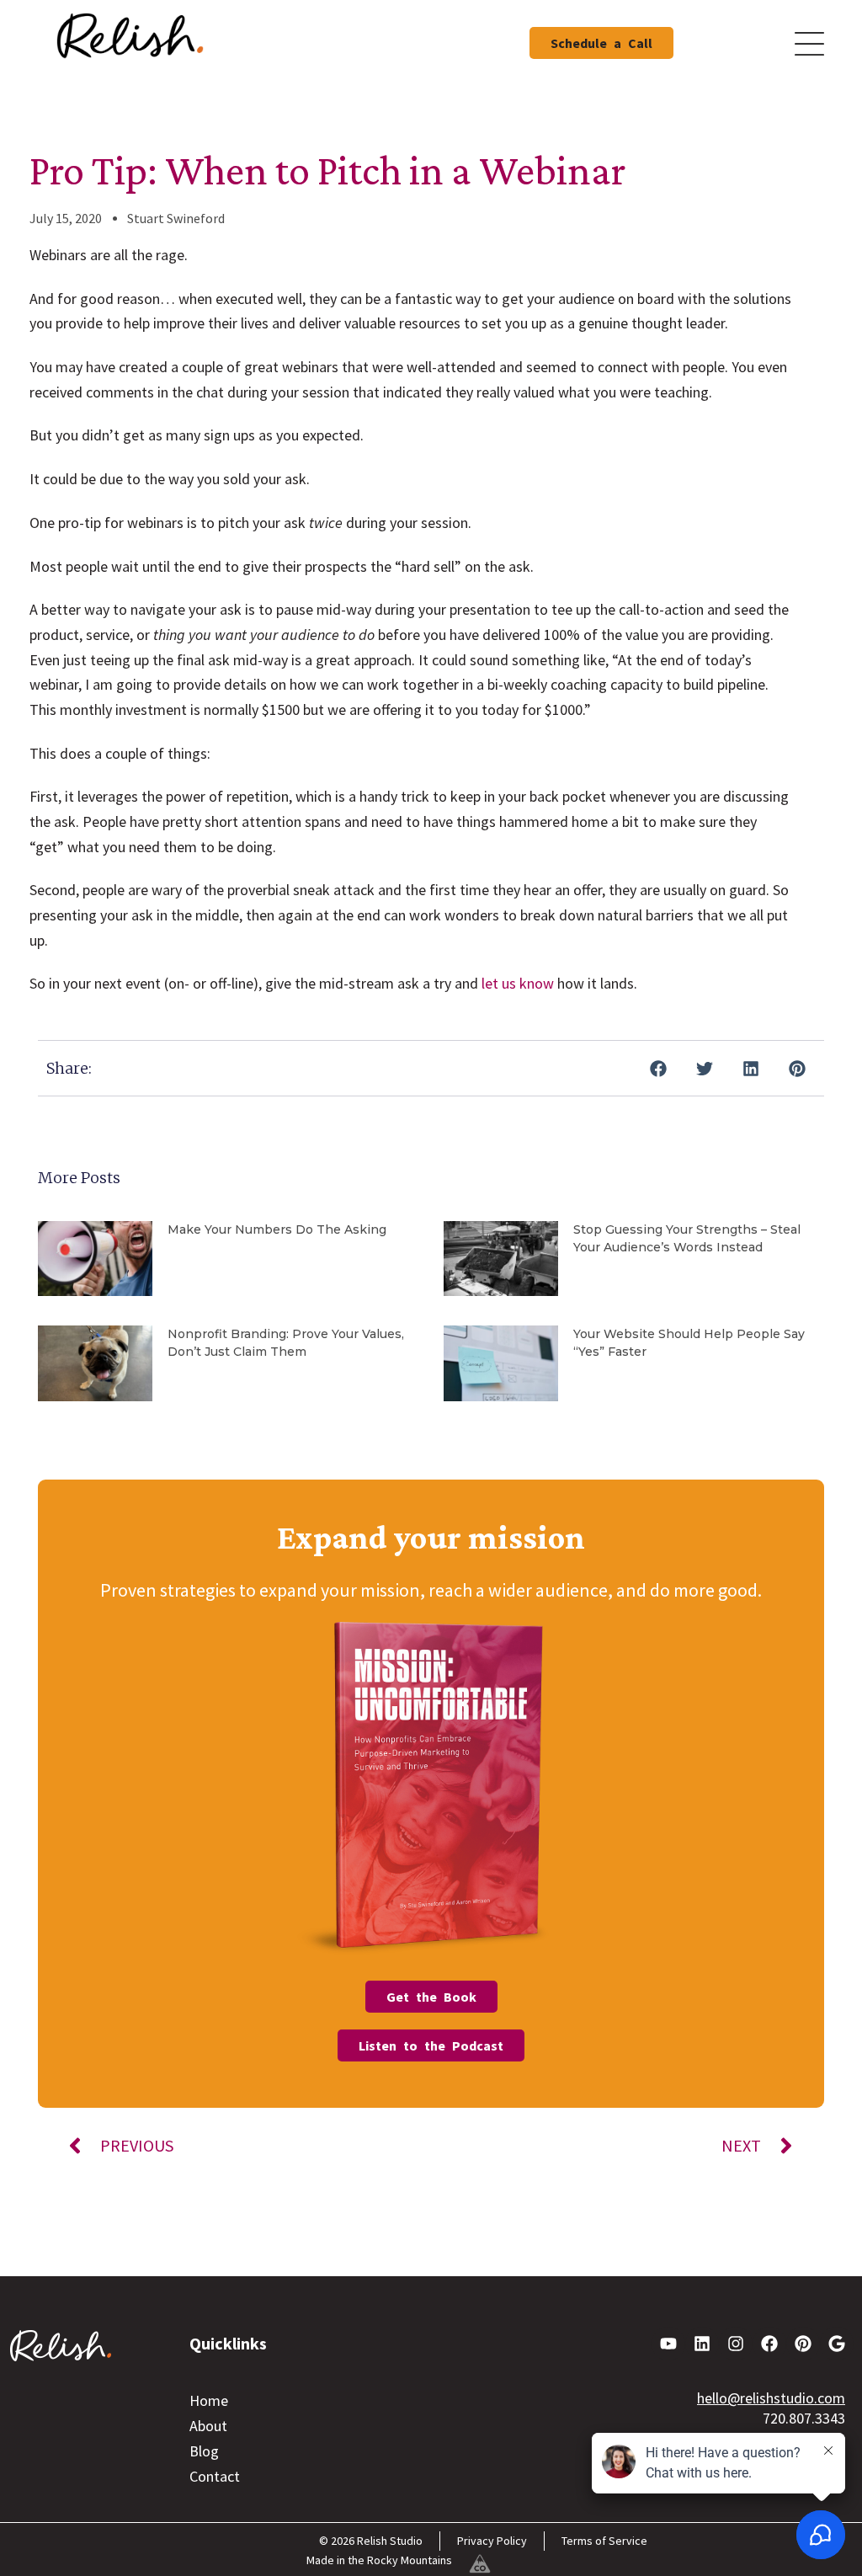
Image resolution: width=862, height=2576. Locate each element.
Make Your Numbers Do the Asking (277, 1229)
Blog (204, 2451)
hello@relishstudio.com (771, 2398)
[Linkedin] (702, 2344)
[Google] (837, 2344)
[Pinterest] (803, 2344)
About (208, 2426)
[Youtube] (668, 2344)
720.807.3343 (804, 2418)
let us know (518, 983)
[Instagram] (736, 2344)
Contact (215, 2476)
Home (209, 2400)
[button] (658, 1068)
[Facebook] (769, 2344)
